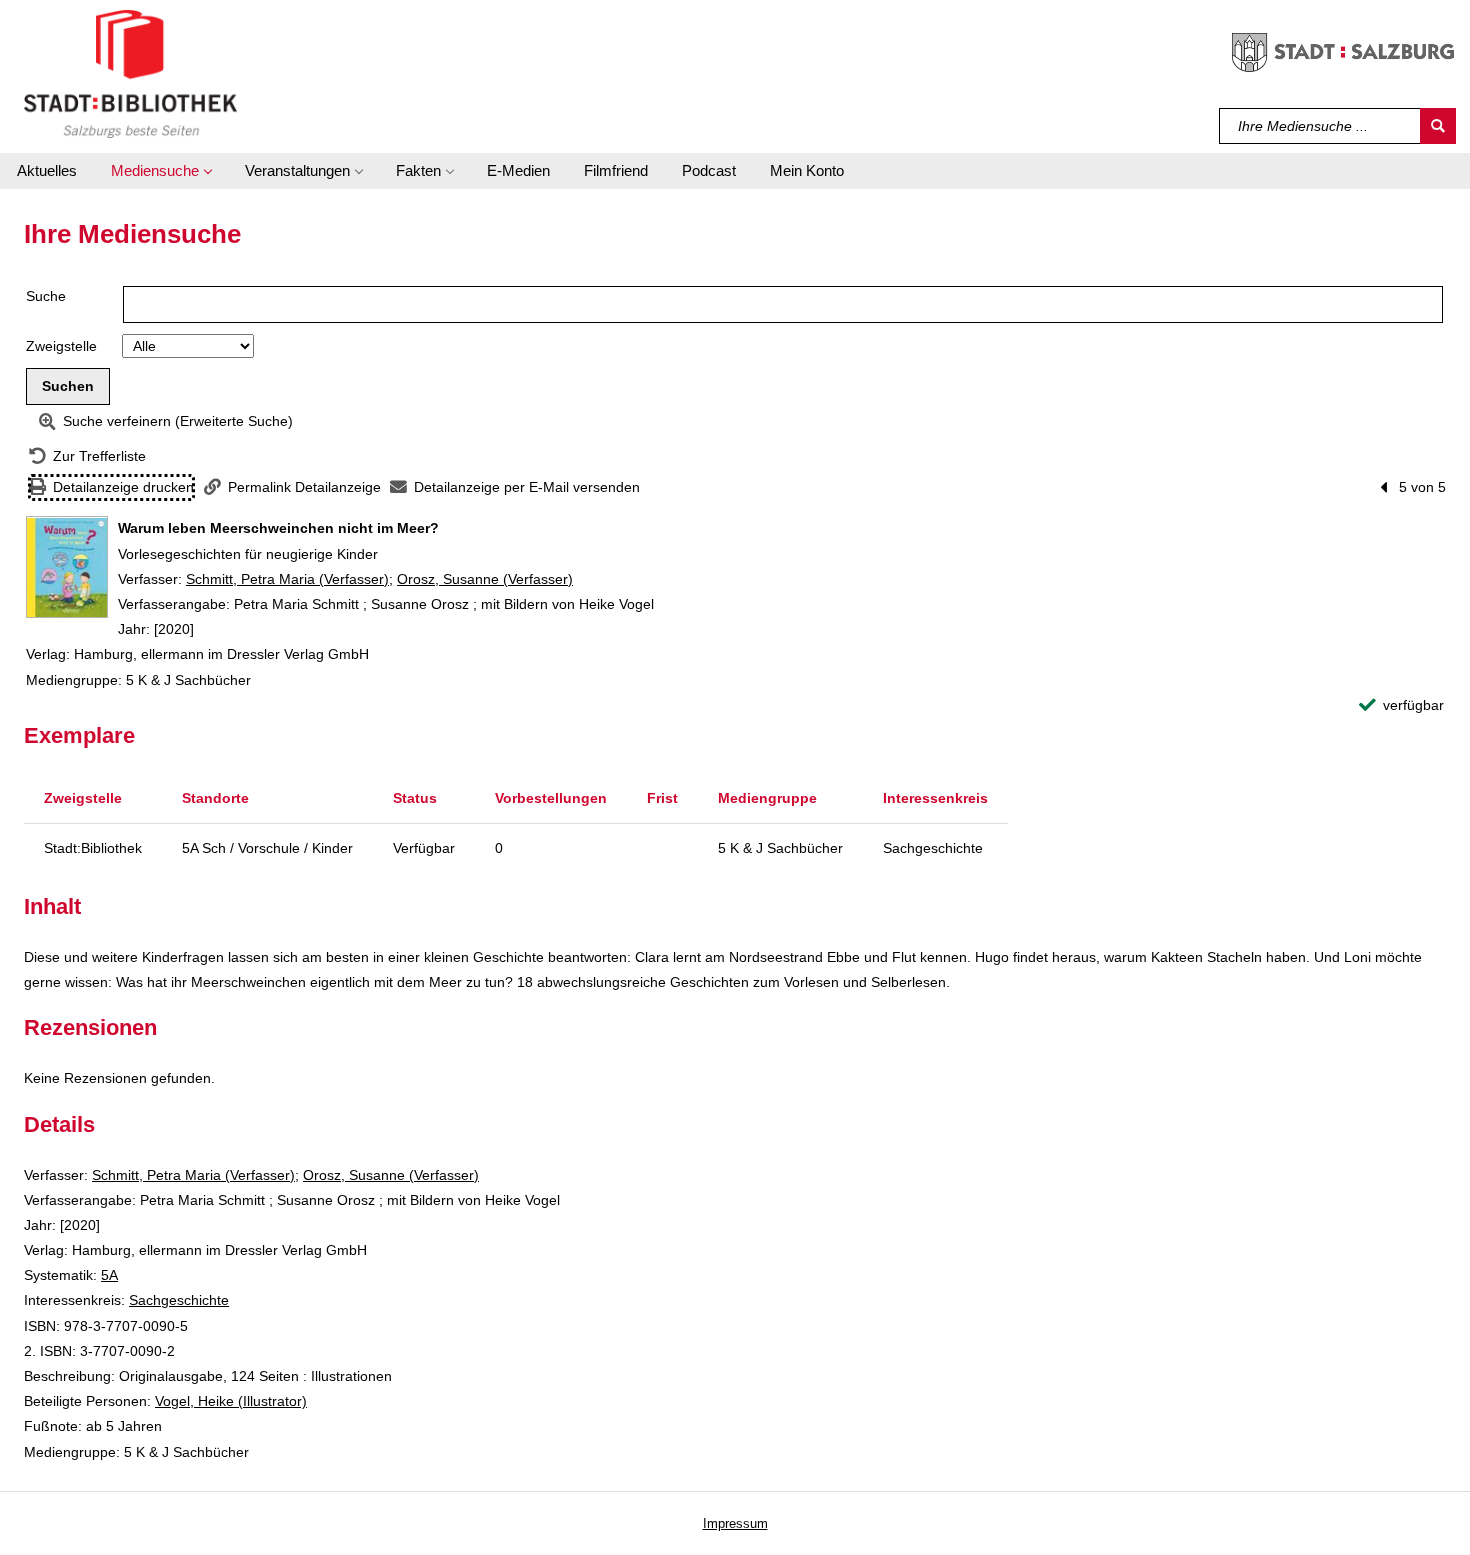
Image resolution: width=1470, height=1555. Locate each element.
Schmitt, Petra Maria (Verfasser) (287, 579)
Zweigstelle (61, 346)
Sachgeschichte (179, 1300)
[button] (161, 171)
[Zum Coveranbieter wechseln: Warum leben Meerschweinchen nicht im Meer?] (67, 567)
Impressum (735, 1523)
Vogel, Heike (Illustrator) (231, 1401)
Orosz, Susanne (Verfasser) (485, 579)
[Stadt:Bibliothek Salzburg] (130, 73)
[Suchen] (1438, 126)
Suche (46, 296)
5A (109, 1275)
